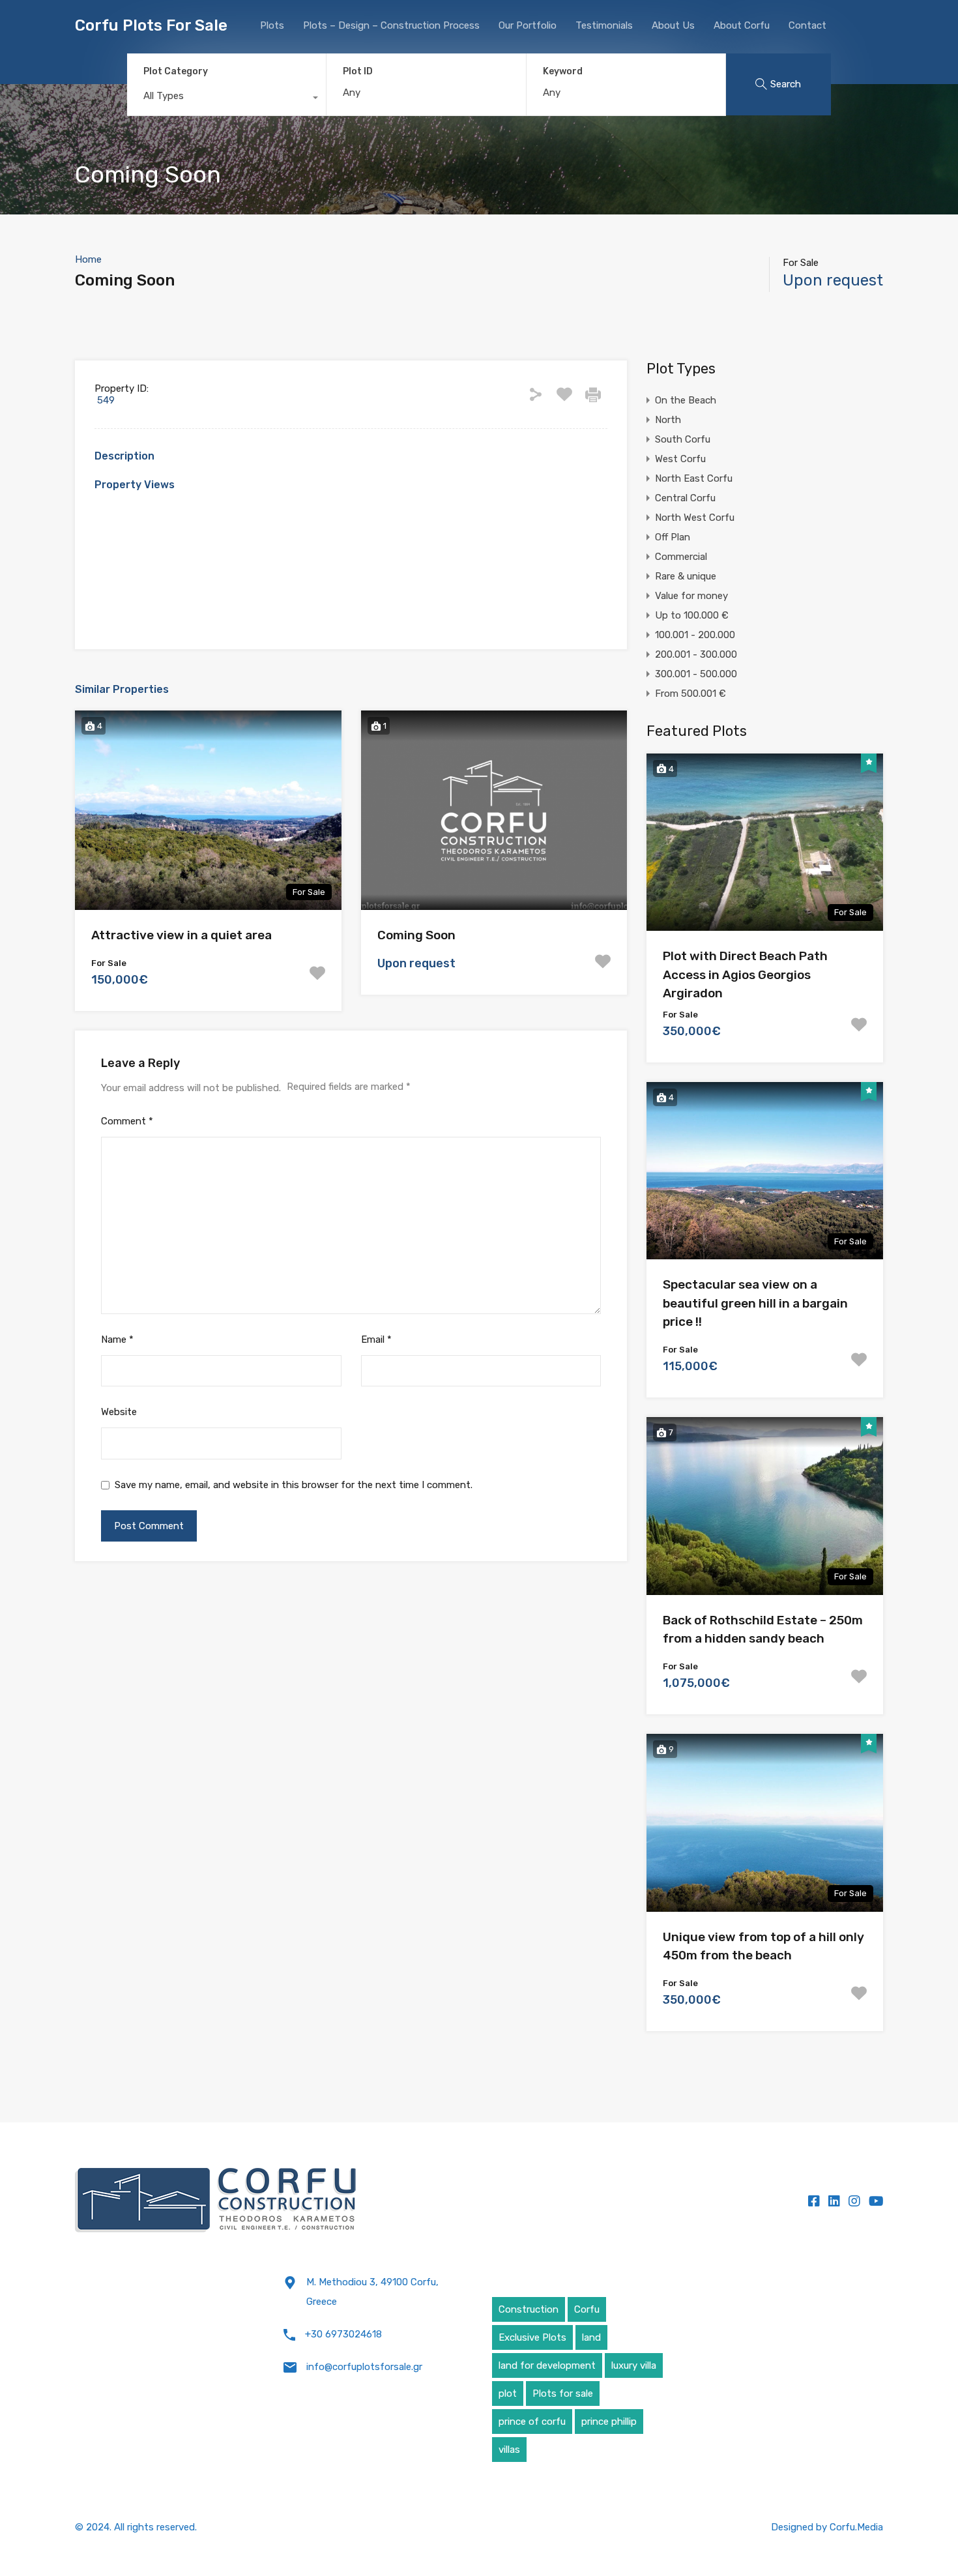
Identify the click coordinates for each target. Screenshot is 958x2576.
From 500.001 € (690, 694)
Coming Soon (416, 935)
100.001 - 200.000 (695, 635)
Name (117, 1339)
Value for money (691, 596)
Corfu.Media (856, 2527)
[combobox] (226, 99)
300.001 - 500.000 (696, 674)
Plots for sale (563, 2393)
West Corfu (680, 459)
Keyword (563, 72)
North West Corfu (695, 518)
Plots (272, 25)
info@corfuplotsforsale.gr (364, 2367)
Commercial (681, 557)
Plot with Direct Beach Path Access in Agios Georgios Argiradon (745, 974)
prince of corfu (532, 2422)
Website (119, 1412)
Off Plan (673, 537)
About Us (673, 25)
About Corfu (742, 25)
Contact (807, 25)
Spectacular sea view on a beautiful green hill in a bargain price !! (755, 1303)
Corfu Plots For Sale (151, 25)
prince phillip (609, 2422)
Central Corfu (685, 498)
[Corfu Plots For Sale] (216, 2201)
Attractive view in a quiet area (181, 935)
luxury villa (634, 2365)
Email (376, 1339)
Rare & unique (686, 576)
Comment (127, 1121)
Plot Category (176, 71)
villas (509, 2450)
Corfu (587, 2309)
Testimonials (604, 25)
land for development (547, 2365)
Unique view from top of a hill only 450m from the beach (763, 1946)
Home (88, 259)
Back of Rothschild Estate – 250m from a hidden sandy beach (763, 1630)
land (591, 2337)
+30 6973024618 (343, 2334)
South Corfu (683, 439)
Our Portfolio (528, 25)
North (668, 420)
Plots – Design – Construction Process (391, 25)
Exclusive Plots (532, 2337)
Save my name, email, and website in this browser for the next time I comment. (294, 1485)
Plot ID (358, 72)
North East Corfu (694, 478)
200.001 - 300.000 (696, 654)
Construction (529, 2309)
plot (508, 2393)
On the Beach (686, 400)
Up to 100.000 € (692, 615)
